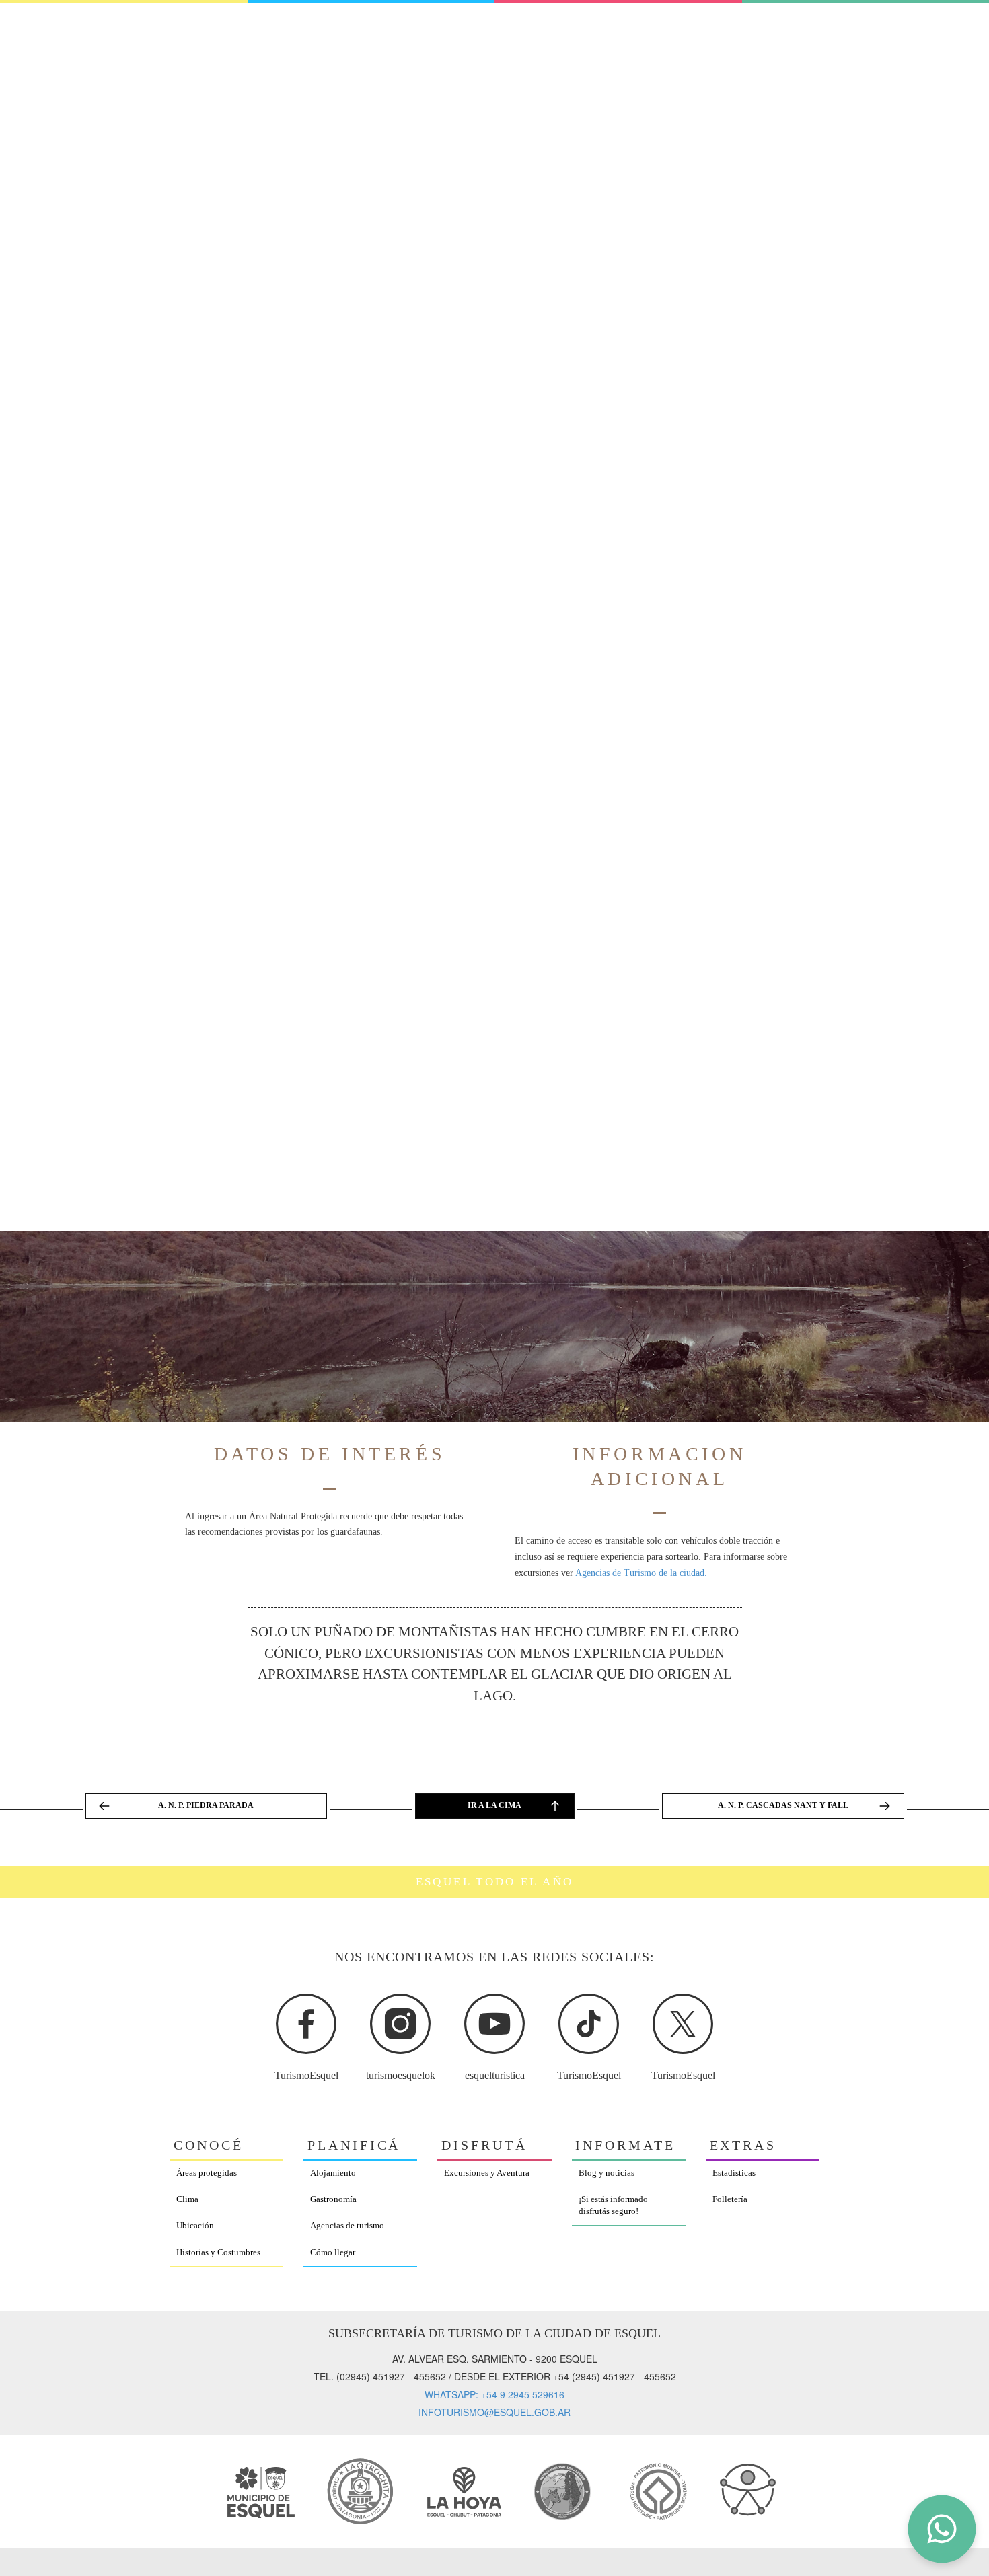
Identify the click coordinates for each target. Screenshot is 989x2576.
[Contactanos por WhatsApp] (942, 2529)
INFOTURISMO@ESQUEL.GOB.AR (494, 2412)
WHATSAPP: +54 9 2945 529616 (494, 2394)
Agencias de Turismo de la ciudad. (641, 1573)
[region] (495, 2015)
